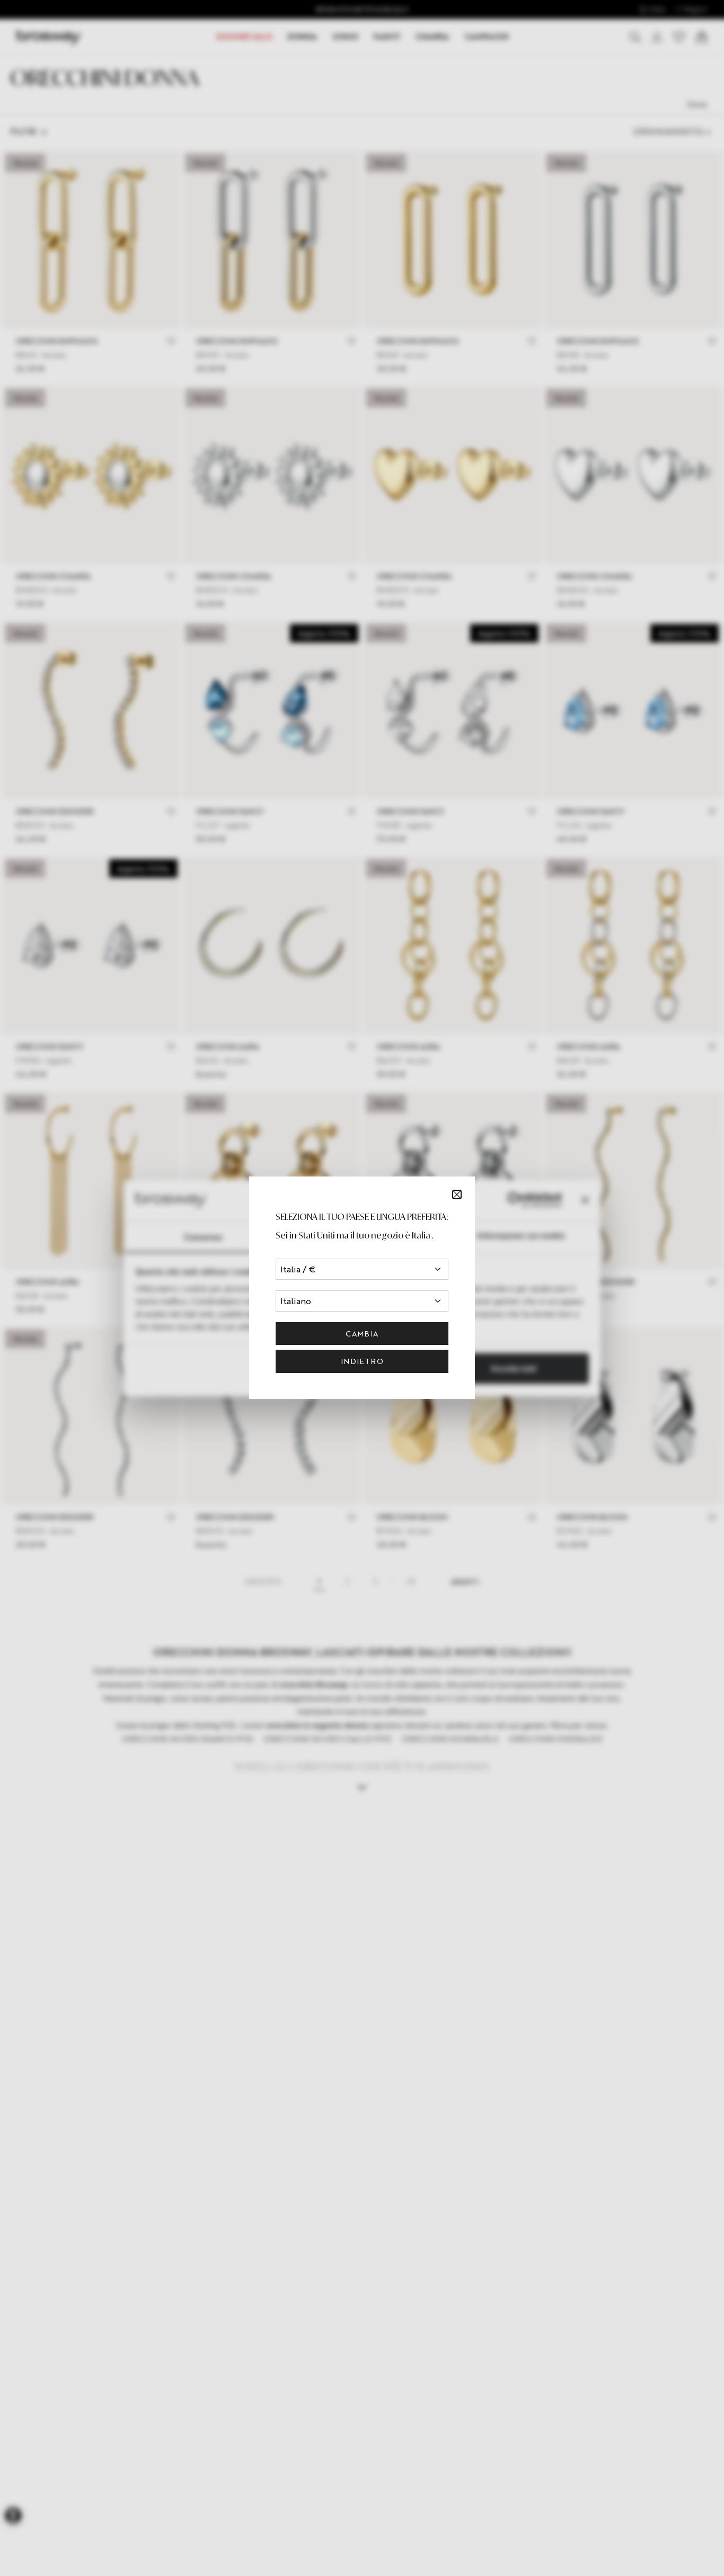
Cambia (362, 1334)
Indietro (362, 1361)
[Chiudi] (457, 1195)
